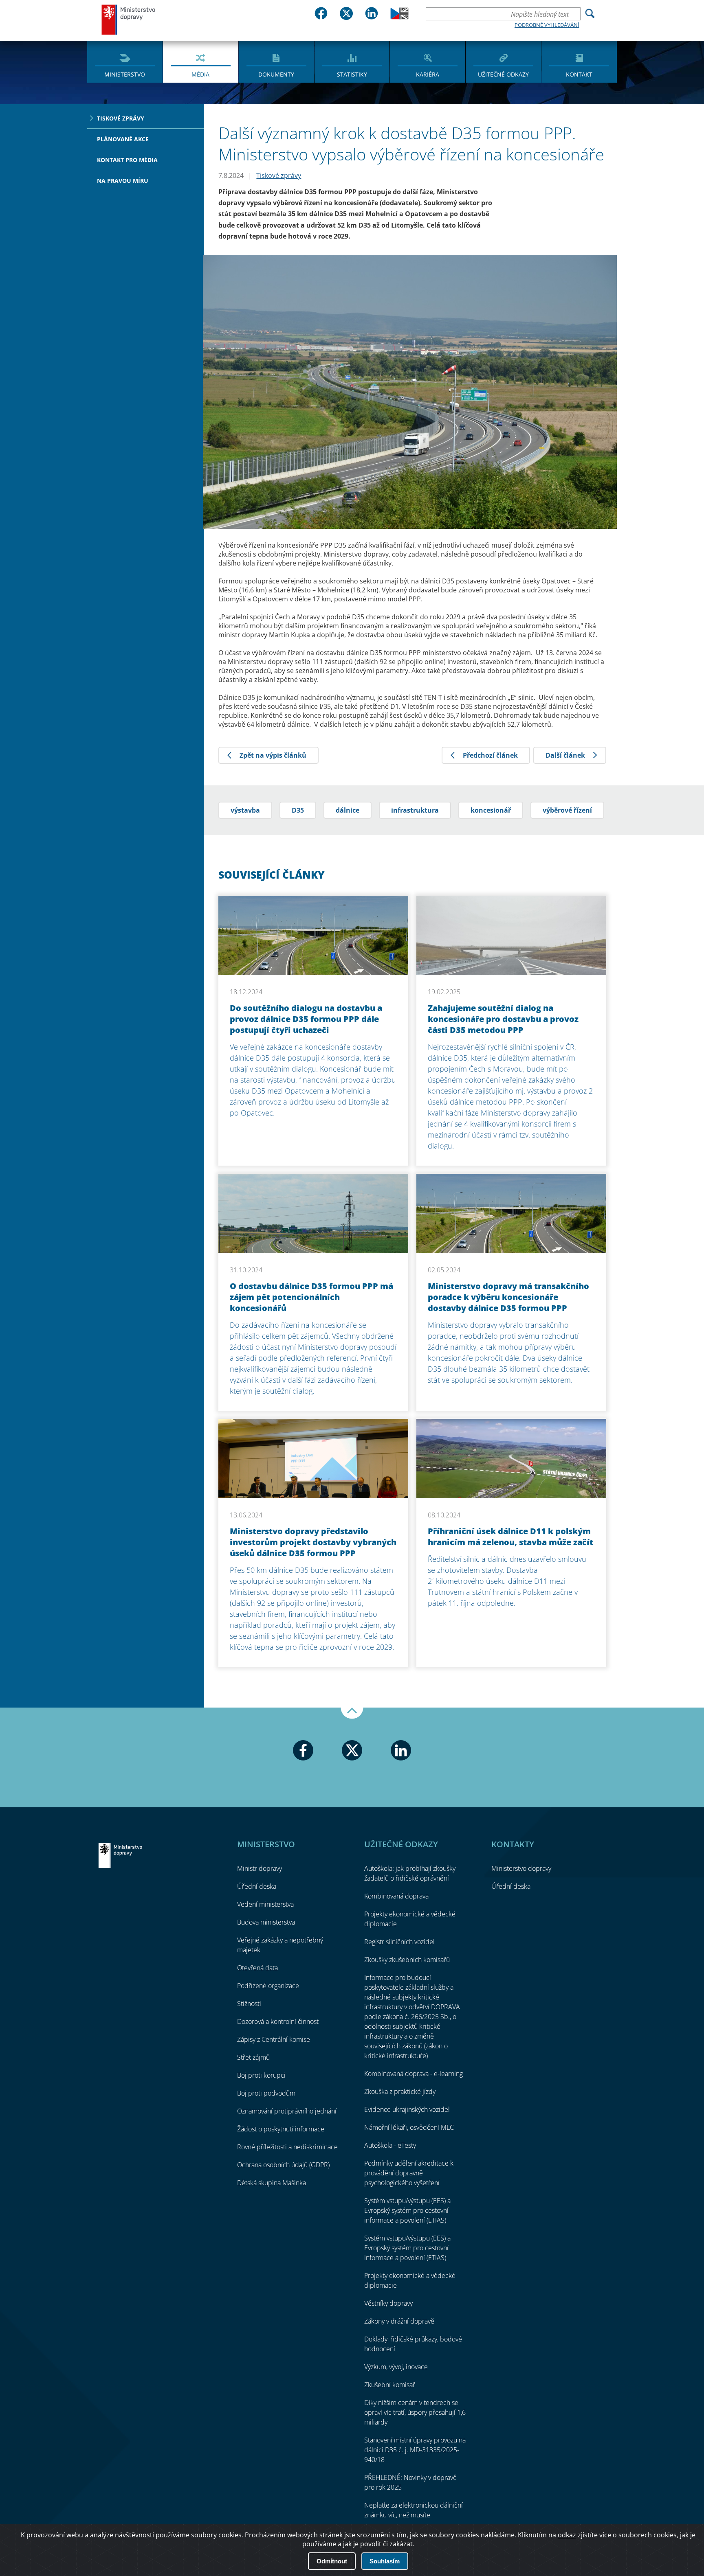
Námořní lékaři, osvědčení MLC (409, 2127)
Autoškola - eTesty (390, 2145)
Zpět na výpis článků (273, 755)
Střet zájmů (253, 2057)
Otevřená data (257, 1968)
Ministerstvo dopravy (129, 19)
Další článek (565, 755)
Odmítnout (332, 2561)
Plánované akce (123, 139)
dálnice (348, 810)
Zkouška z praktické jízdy (400, 2091)
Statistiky (352, 74)
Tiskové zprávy (121, 118)
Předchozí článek (490, 755)
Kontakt (579, 74)
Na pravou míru (123, 181)
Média (200, 74)
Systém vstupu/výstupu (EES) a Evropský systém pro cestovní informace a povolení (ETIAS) (407, 2210)
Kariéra (428, 74)
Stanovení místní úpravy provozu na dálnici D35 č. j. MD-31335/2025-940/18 (415, 2450)
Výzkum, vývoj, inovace (396, 2367)
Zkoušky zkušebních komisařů (407, 1960)
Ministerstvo (125, 74)
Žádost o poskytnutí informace (281, 2129)
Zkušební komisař (390, 2385)
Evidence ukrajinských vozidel (407, 2109)
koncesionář (491, 810)
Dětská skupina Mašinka (272, 2183)
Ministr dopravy (260, 1868)
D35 (298, 810)
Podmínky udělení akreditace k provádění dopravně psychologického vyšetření (409, 2173)
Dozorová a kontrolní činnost (278, 2021)
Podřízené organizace (268, 1986)
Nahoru (352, 1713)
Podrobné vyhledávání (547, 25)
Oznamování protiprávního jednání (287, 2111)
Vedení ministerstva (265, 1904)
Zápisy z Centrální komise (274, 2039)
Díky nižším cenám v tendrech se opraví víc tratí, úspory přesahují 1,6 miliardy (415, 2412)
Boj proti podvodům (266, 2093)
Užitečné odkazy (503, 74)
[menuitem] (125, 61)
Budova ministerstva (266, 1922)
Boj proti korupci (261, 2075)
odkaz (567, 2535)
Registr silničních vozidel (399, 1942)
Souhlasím (385, 2561)
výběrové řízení (567, 810)
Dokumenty (276, 74)
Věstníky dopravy (388, 2303)
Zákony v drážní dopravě (399, 2321)
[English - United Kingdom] (399, 17)
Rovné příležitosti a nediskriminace (287, 2147)
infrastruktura (415, 810)
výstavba (245, 810)
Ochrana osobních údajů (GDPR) (283, 2165)
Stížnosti (249, 2004)
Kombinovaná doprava (396, 1896)
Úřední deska (257, 1886)
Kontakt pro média (127, 160)
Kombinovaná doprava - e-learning (414, 2074)
